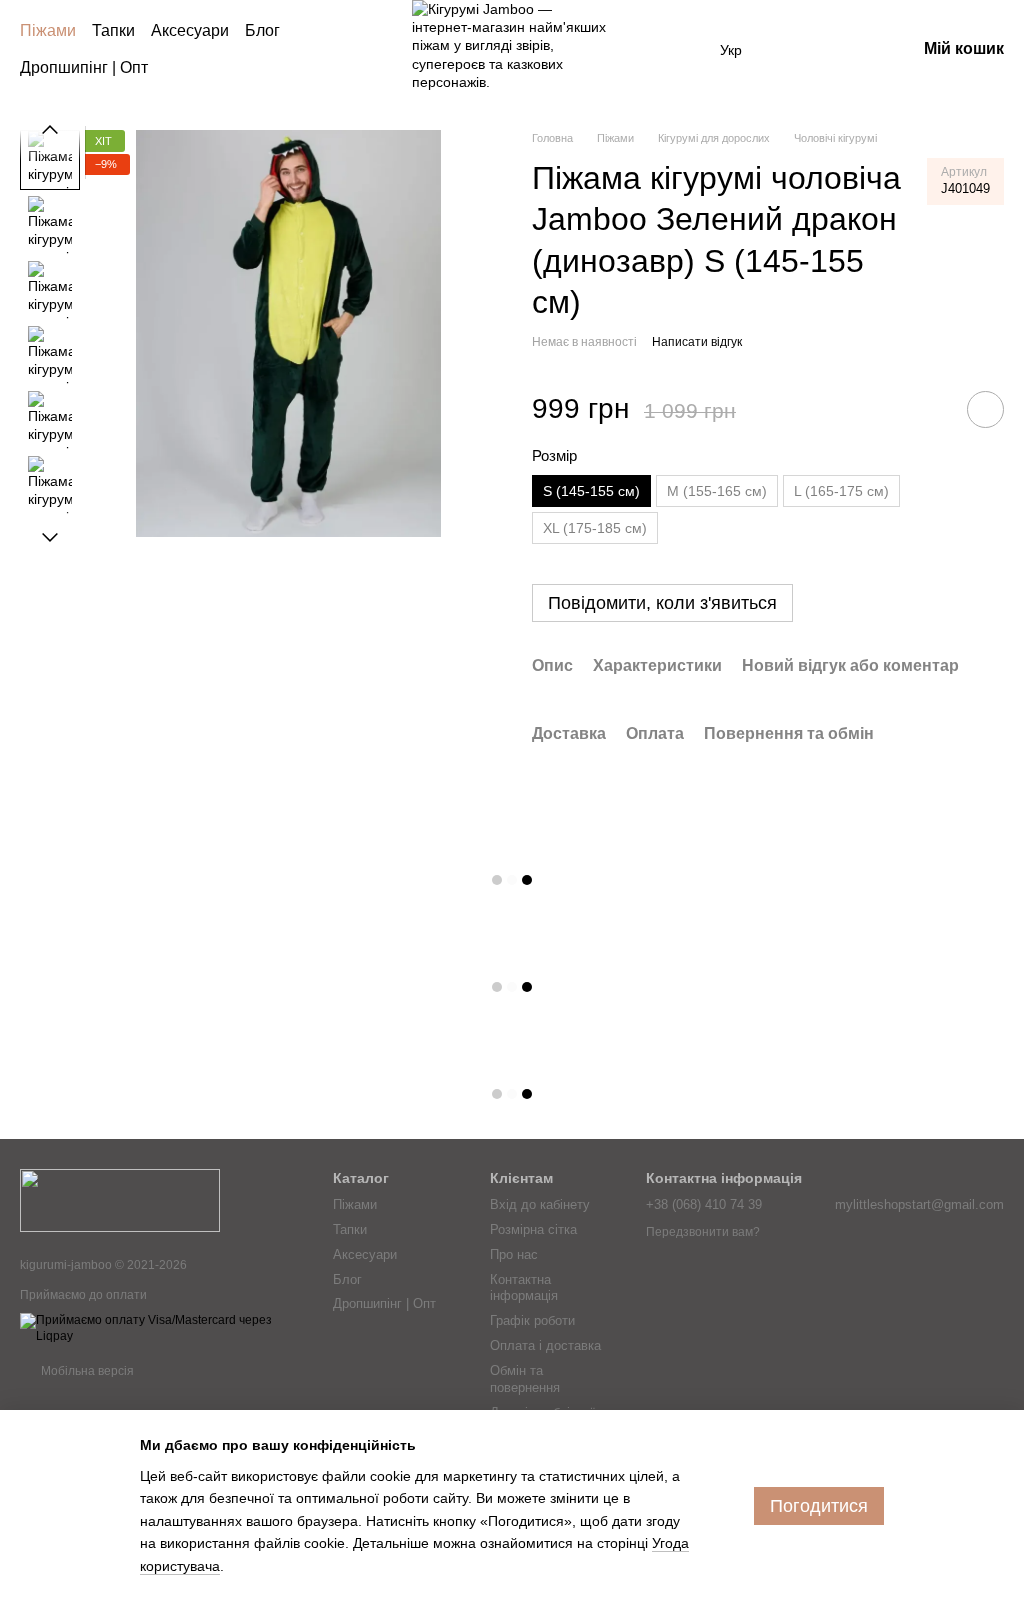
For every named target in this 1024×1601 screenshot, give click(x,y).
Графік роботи (532, 1320)
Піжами (48, 30)
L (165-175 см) (841, 491)
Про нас (514, 1254)
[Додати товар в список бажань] (985, 409)
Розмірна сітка (533, 1229)
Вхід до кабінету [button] (540, 1204)
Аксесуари (190, 30)
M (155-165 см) (717, 491)
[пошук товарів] (372, 50)
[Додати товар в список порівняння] (929, 409)
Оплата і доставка (545, 1345)
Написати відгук (697, 342)
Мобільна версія (86, 1371)
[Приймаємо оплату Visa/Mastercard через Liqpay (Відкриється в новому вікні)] (161, 1328)
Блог (262, 30)
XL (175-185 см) (595, 528)
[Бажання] (796, 50)
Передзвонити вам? (703, 1232)
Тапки (113, 30)
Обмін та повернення (525, 1379)
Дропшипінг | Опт (84, 67)
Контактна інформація (524, 1288)
